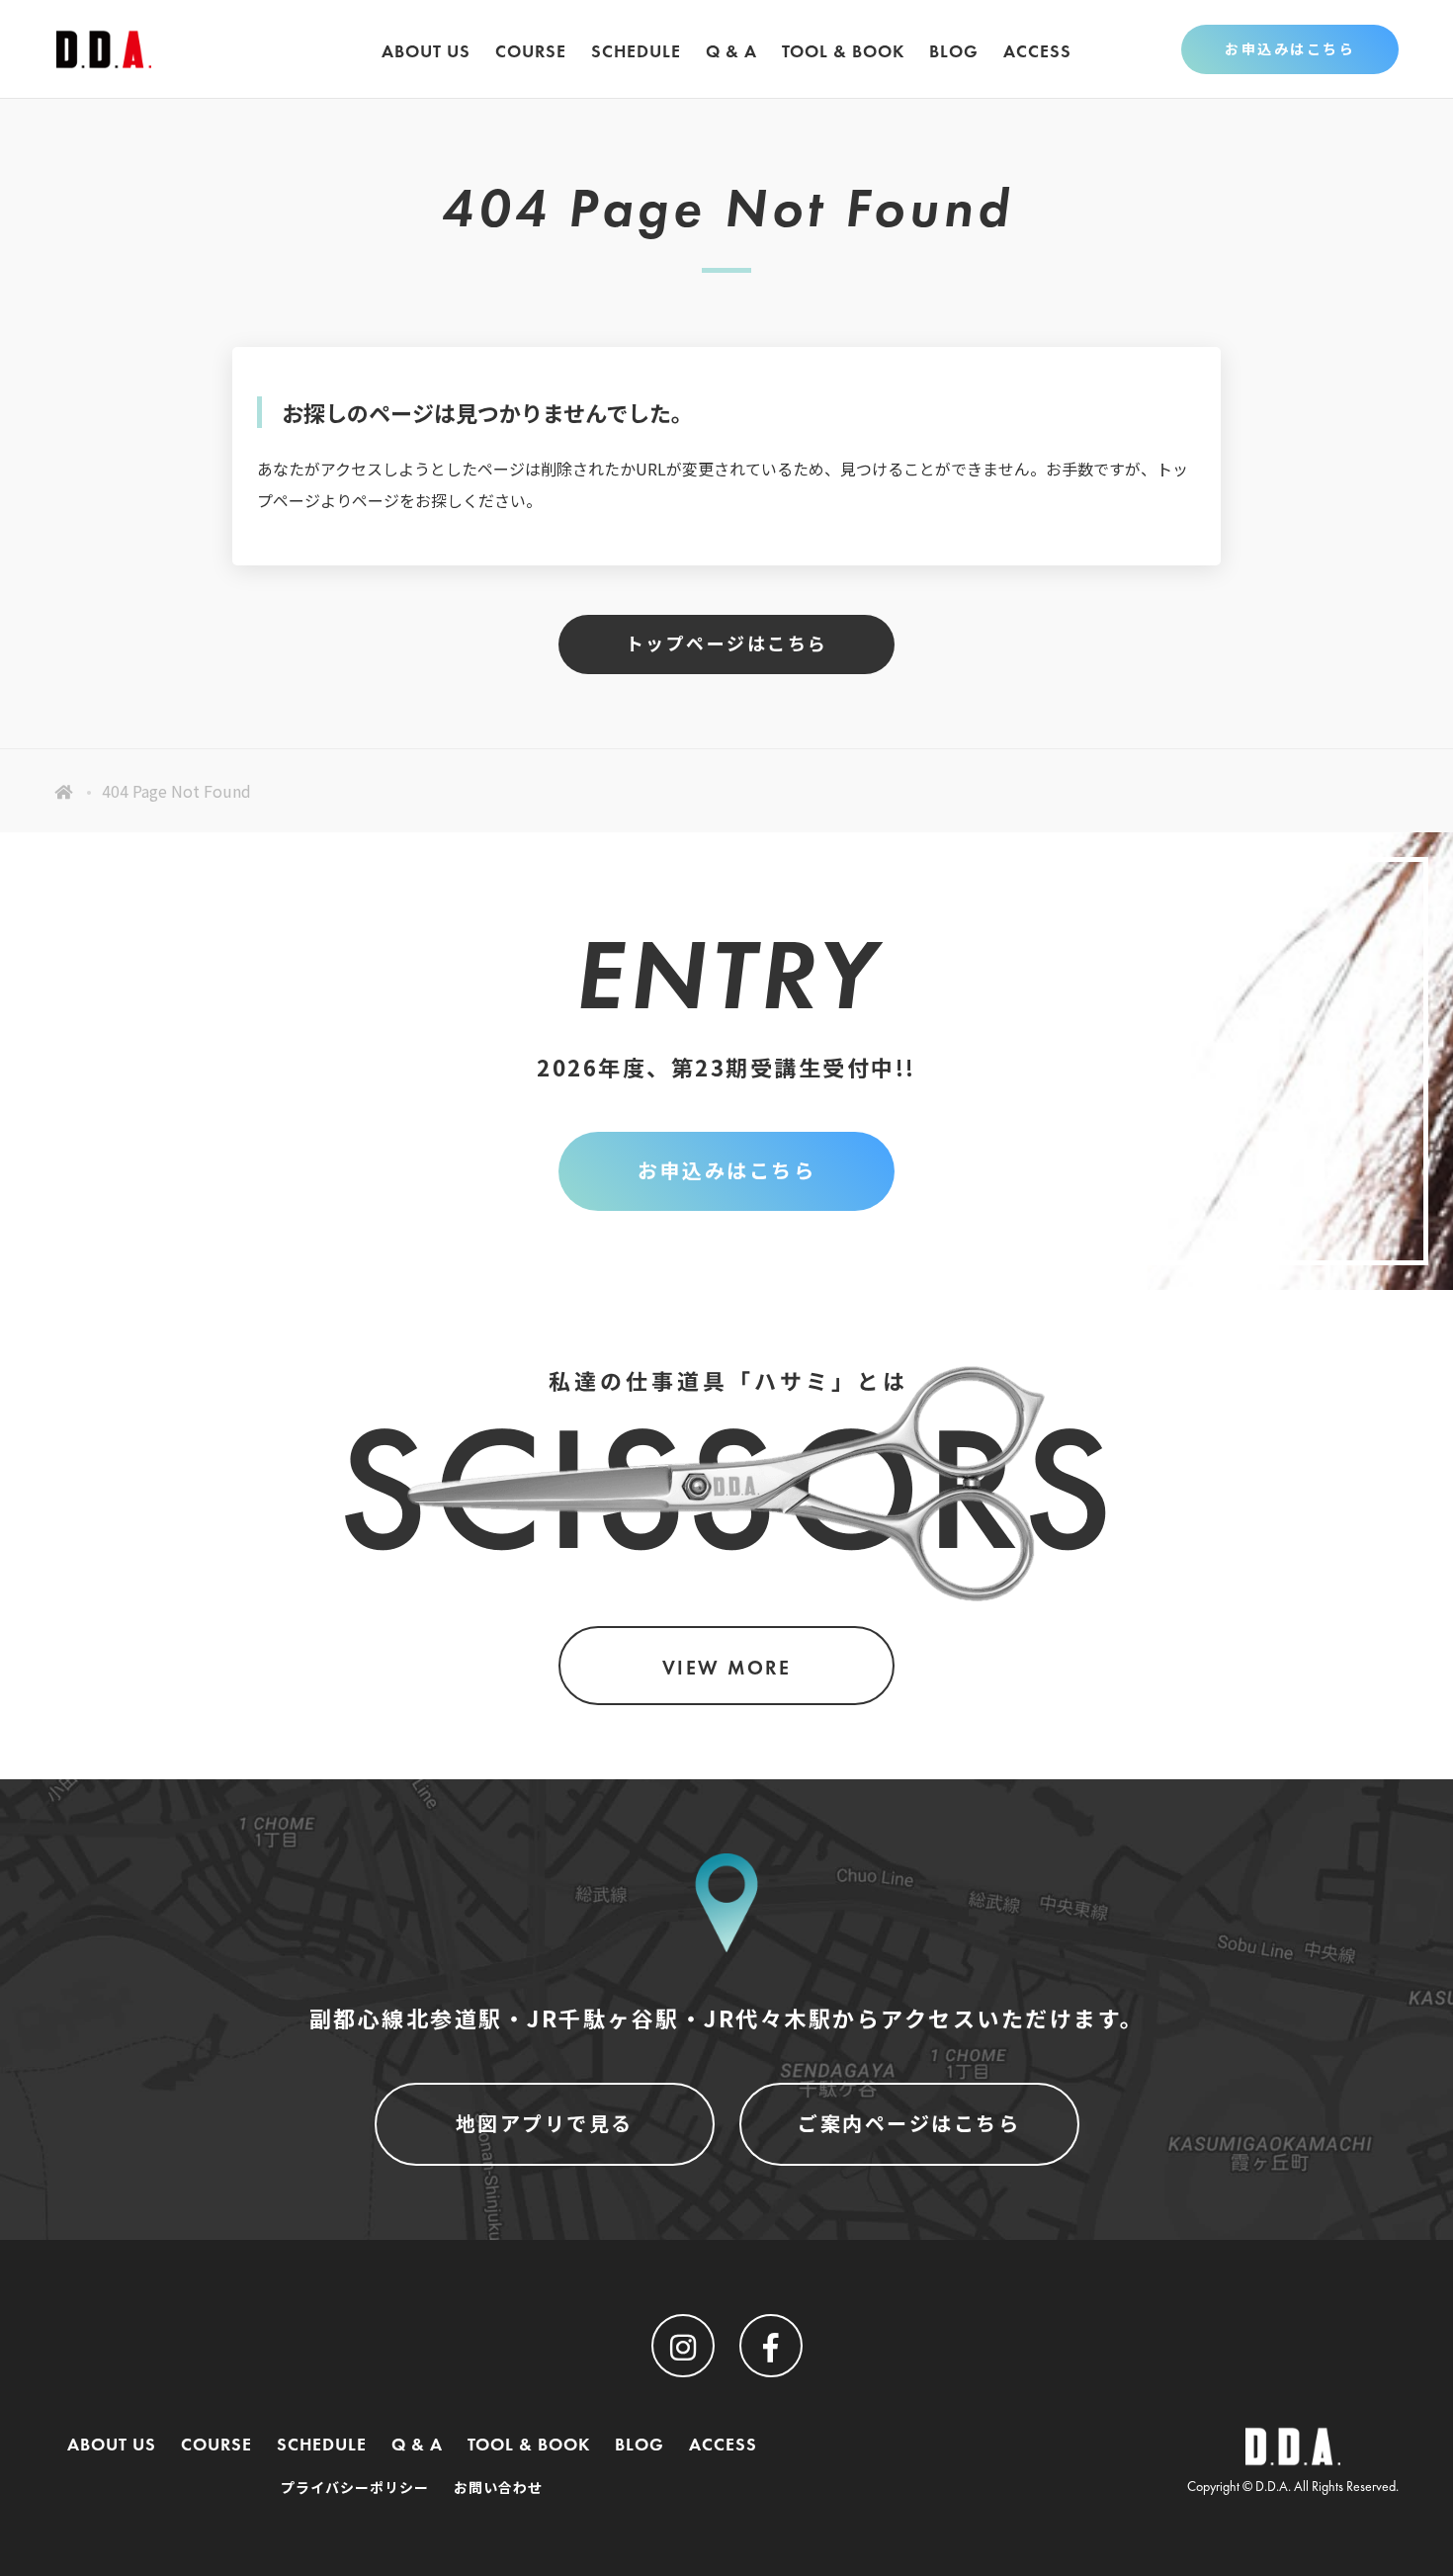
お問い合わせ (498, 2488)
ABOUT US (426, 51)
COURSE (531, 51)
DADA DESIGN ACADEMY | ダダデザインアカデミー (104, 49)
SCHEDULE (636, 51)
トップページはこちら (727, 644)
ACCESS (1037, 51)
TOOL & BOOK (843, 51)
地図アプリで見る (545, 2124)
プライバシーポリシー (355, 2488)
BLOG (954, 51)
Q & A (731, 51)
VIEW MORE (727, 1668)
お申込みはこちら (1290, 49)
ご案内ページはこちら (909, 2124)
